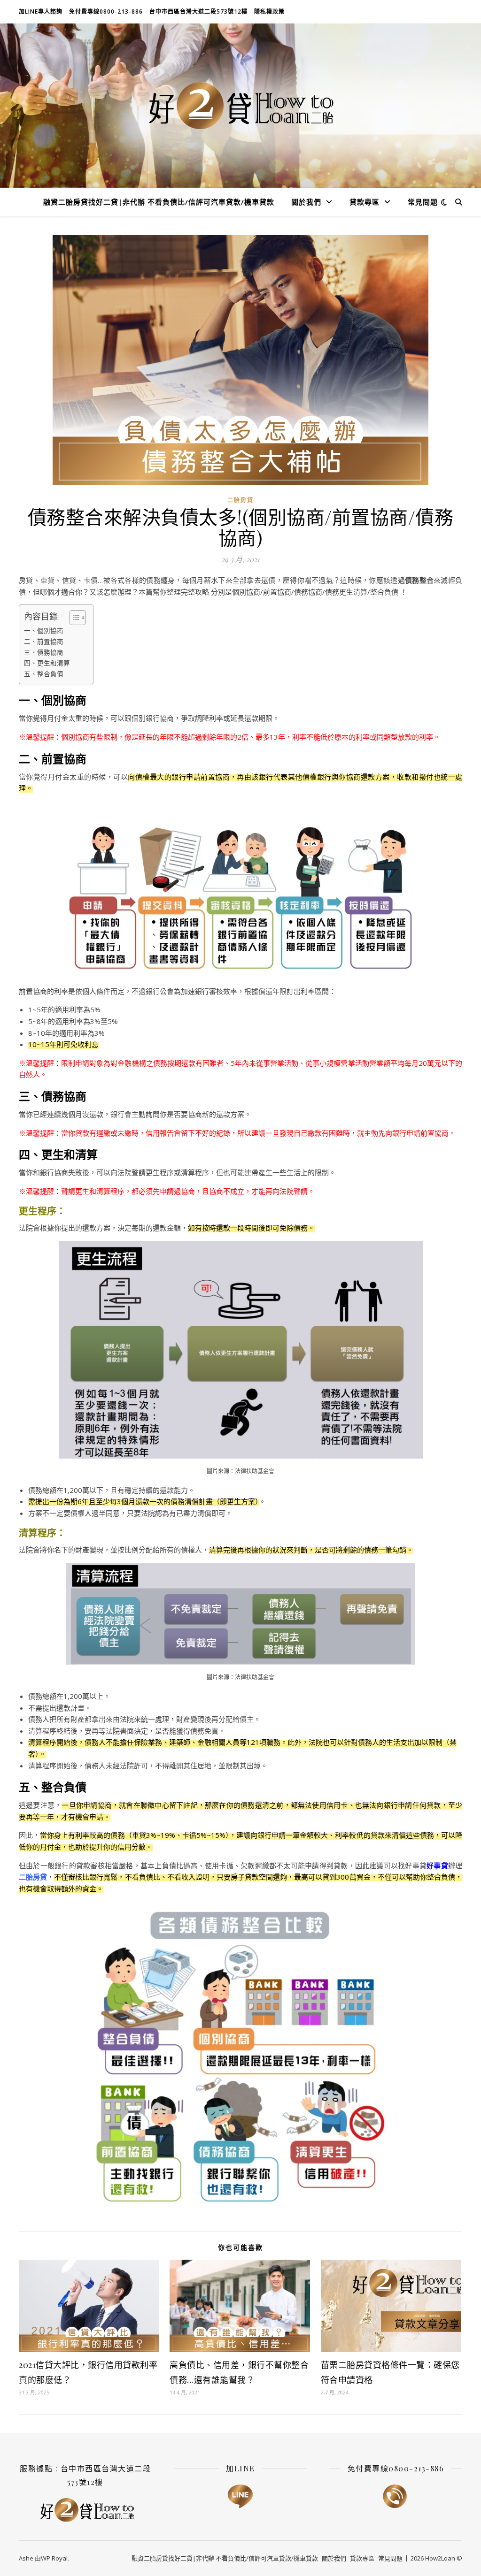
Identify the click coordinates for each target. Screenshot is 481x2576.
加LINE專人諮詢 (41, 11)
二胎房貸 (240, 500)
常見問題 (423, 202)
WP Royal (54, 2558)
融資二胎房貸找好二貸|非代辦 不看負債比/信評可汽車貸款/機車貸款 (159, 202)
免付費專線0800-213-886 (106, 11)
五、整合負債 (44, 674)
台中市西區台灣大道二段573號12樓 (198, 11)
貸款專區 (365, 202)
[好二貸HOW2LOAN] (240, 106)
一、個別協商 (44, 631)
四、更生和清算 (47, 663)
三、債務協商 (44, 652)
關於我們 (306, 202)
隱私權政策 (269, 11)
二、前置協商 (44, 642)
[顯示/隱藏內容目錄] (73, 618)
